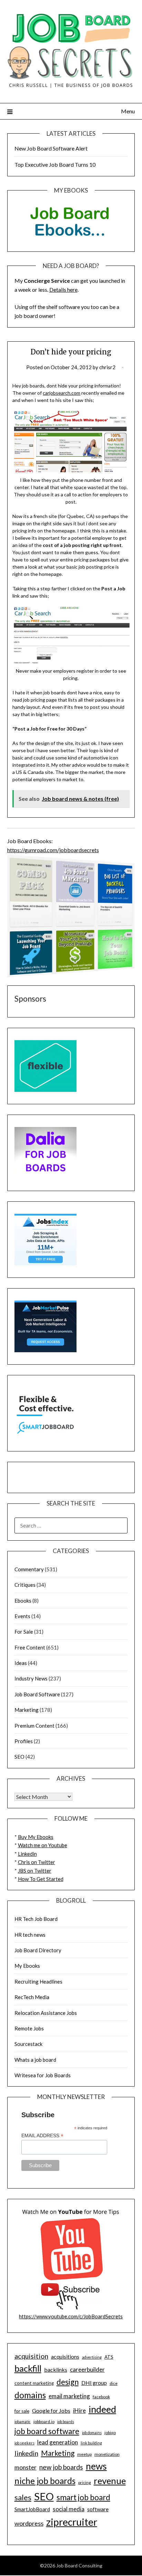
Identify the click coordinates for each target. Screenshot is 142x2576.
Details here (63, 289)
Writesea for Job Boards (43, 2075)
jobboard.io (44, 2422)
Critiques (25, 1585)
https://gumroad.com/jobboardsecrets (53, 850)
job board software (47, 2431)
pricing (85, 2482)
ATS (109, 2357)
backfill (28, 2368)
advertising (92, 2357)
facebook (101, 2397)
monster (26, 2467)
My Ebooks (27, 1966)
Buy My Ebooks (36, 1837)
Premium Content (34, 1726)
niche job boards (45, 2481)
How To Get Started (41, 1879)
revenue (110, 2481)
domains (30, 2395)
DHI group (94, 2383)
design (68, 2382)
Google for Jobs (51, 2411)
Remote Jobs (29, 2028)
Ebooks (23, 1601)
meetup (84, 2454)
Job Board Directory (38, 1950)
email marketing (69, 2396)
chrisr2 (107, 367)
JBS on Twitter (35, 1871)
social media (69, 2509)
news (96, 2466)
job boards (66, 2422)
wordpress (29, 2523)
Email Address (42, 2136)
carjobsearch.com (62, 393)
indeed (102, 2409)
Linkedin (27, 1854)
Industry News (31, 1678)
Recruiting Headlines (38, 1982)
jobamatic (23, 2422)
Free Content (30, 1647)
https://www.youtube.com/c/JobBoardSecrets (71, 2316)
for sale (22, 2411)
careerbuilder (87, 2370)
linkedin (26, 2453)
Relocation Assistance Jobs (46, 2013)
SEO (19, 1757)
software (98, 2509)
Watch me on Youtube (43, 1845)
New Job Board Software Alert (51, 148)
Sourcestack (28, 2044)
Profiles (24, 1741)
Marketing (27, 1710)
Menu (128, 111)
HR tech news (30, 1935)
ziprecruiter (72, 2522)
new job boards (61, 2467)
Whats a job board (35, 2060)
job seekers (24, 2443)
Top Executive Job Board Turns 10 (55, 164)
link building (91, 2443)
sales (23, 2497)
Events (22, 1616)
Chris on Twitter (37, 1862)
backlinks (56, 2370)
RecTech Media (32, 1997)
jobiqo (110, 2433)
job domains (92, 2433)
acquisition (31, 2356)
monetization (107, 2454)
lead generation (58, 2442)
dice (114, 2383)
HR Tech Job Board (36, 1919)
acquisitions (65, 2356)
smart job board (83, 2497)
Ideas (21, 1663)
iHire (79, 2411)
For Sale (24, 1632)
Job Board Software (37, 1694)
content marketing (34, 2383)
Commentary (29, 1569)
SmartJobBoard (32, 2509)
